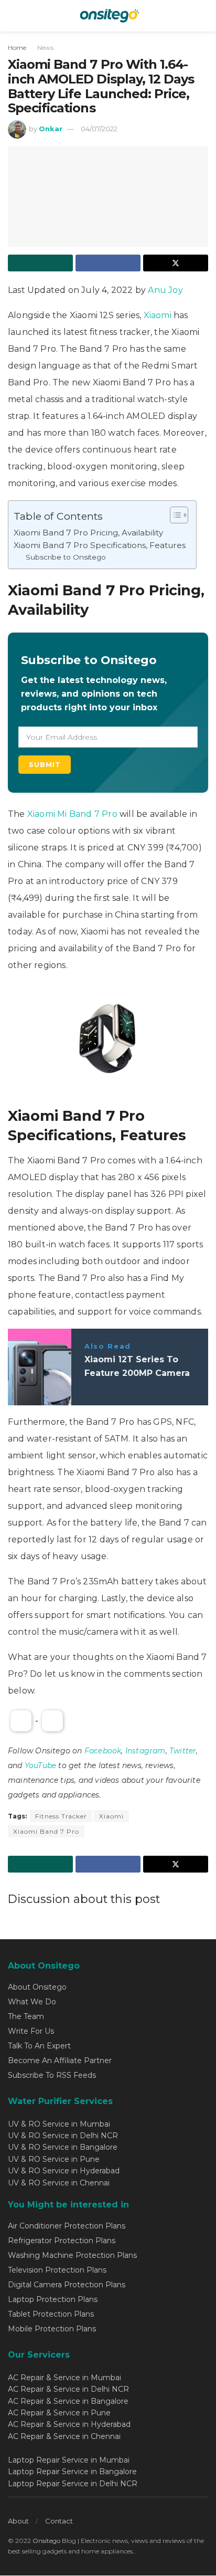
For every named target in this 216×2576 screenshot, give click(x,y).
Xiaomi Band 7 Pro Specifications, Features (100, 545)
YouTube (40, 1765)
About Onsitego (37, 1987)
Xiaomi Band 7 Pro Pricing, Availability (88, 533)
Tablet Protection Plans (51, 2314)
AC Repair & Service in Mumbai (64, 2378)
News (45, 48)
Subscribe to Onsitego (66, 557)
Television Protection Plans (57, 2270)
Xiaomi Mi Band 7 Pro (73, 814)
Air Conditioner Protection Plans (67, 2226)
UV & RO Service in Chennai (59, 2183)
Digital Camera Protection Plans (67, 2285)
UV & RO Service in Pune (54, 2159)
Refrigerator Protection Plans (62, 2241)
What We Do (32, 2002)
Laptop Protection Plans (53, 2299)
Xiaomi (159, 315)
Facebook (103, 1751)
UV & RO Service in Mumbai (59, 2124)
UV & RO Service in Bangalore (63, 2147)
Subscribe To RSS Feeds (52, 2075)
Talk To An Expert (39, 2046)
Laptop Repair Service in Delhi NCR (73, 2484)
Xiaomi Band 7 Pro (46, 1831)
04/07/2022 (99, 129)
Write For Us (31, 2031)
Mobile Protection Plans (52, 2329)
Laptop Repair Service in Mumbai (69, 2460)
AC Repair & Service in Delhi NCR (68, 2389)
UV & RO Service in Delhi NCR (63, 2136)
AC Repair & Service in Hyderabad (69, 2424)
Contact (59, 2521)
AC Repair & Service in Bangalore (68, 2401)
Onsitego (46, 2541)
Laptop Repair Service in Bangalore (72, 2472)
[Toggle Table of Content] (174, 515)
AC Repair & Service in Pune (59, 2413)
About (18, 2521)
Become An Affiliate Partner (60, 2060)
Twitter (183, 1751)
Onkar (51, 129)
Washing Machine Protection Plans (72, 2255)
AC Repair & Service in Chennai (64, 2436)
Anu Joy (165, 290)
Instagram (145, 1751)
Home (17, 48)
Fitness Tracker (61, 1816)
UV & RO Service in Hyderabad (64, 2171)
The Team (26, 2016)
